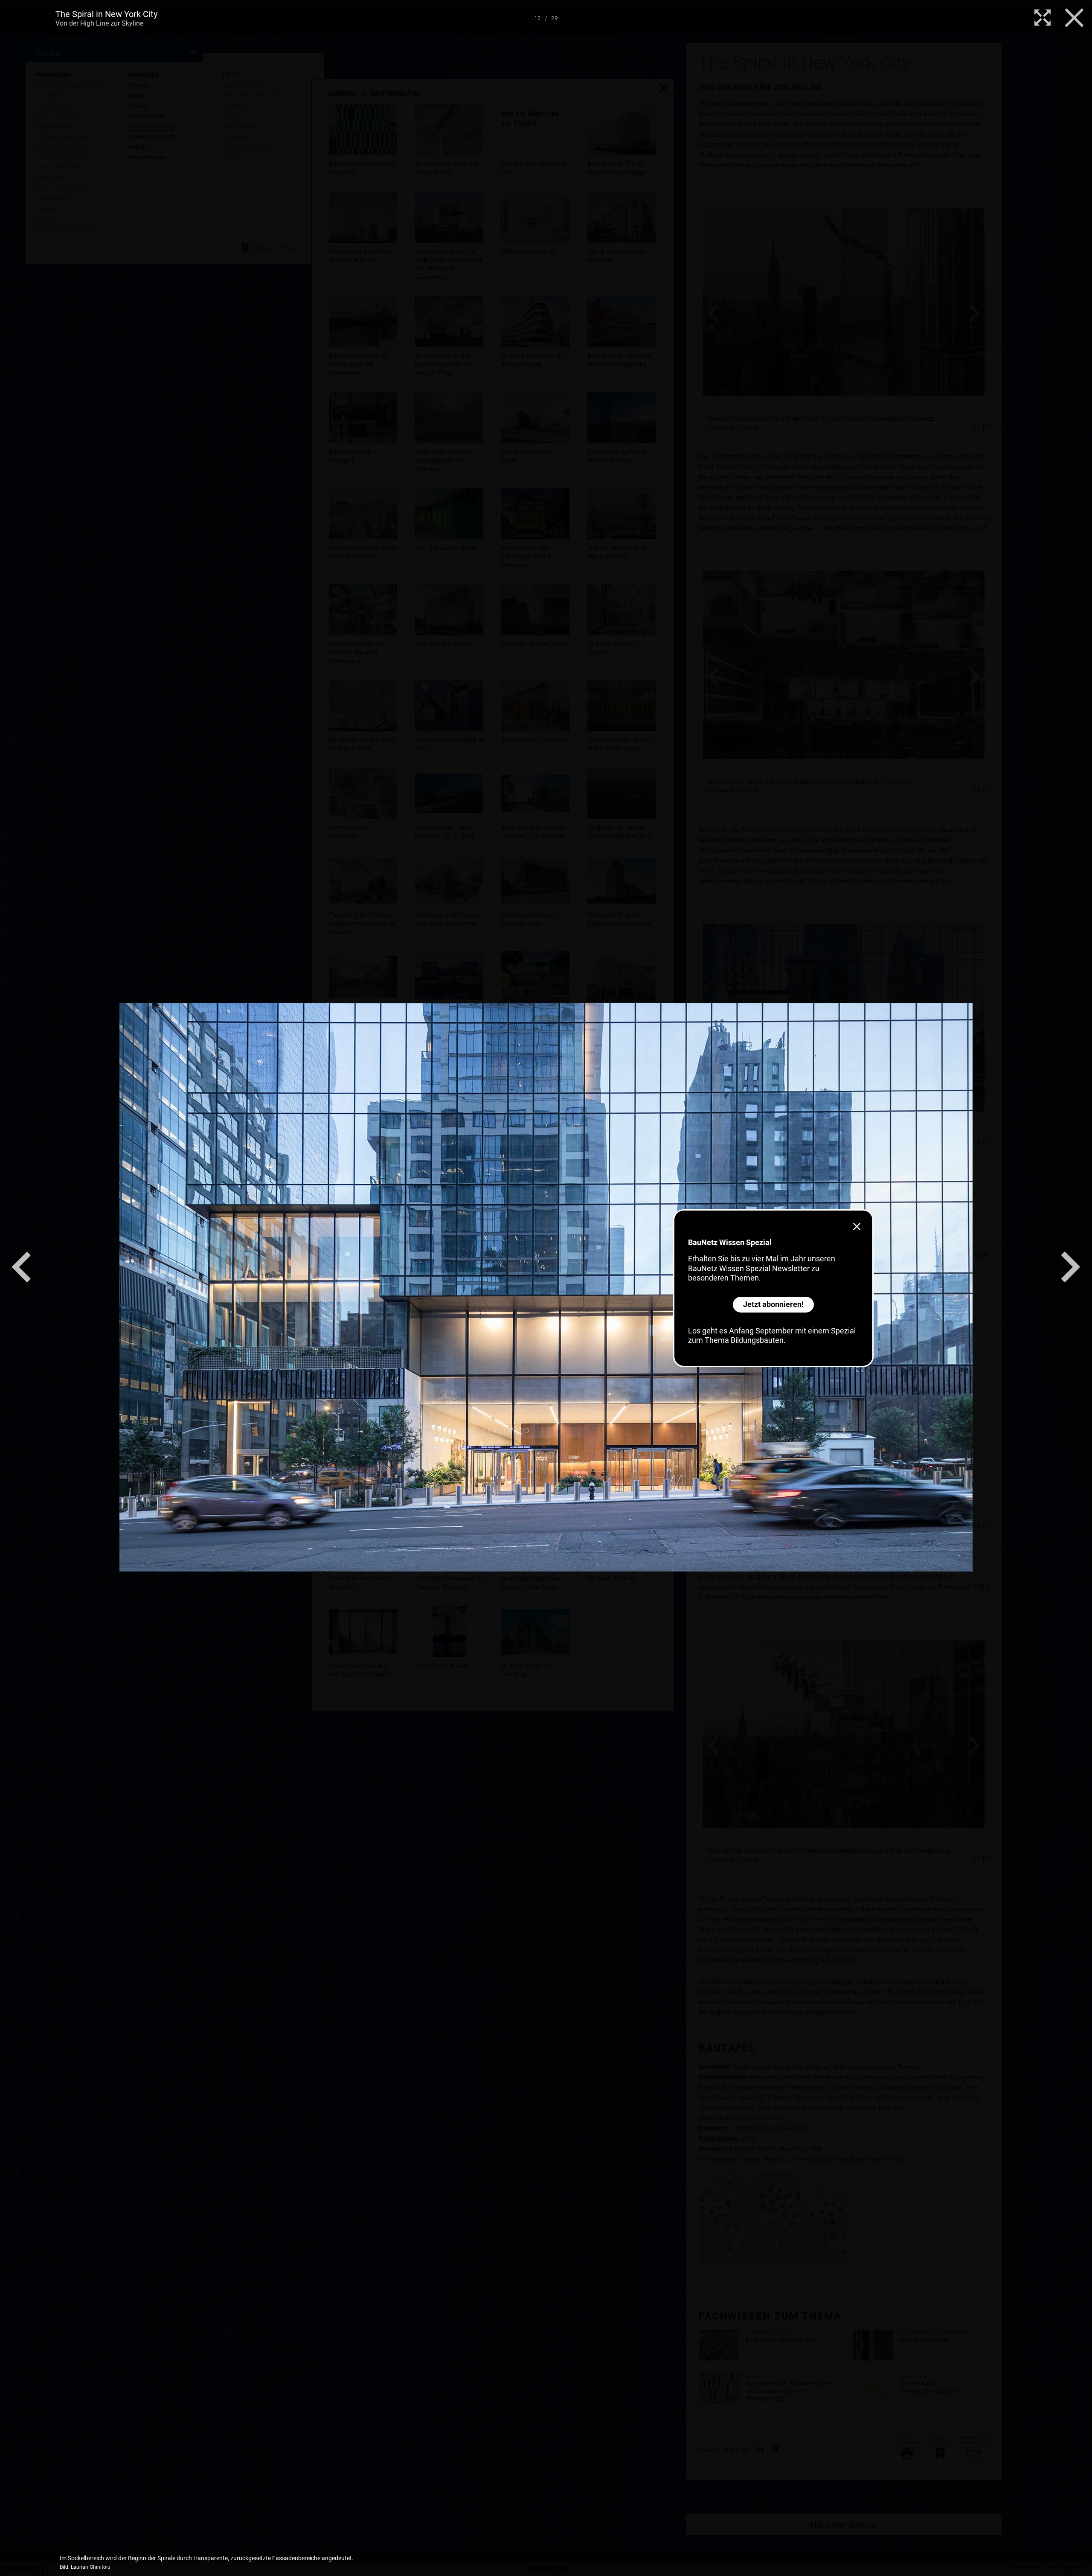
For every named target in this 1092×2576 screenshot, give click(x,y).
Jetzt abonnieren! (773, 1304)
